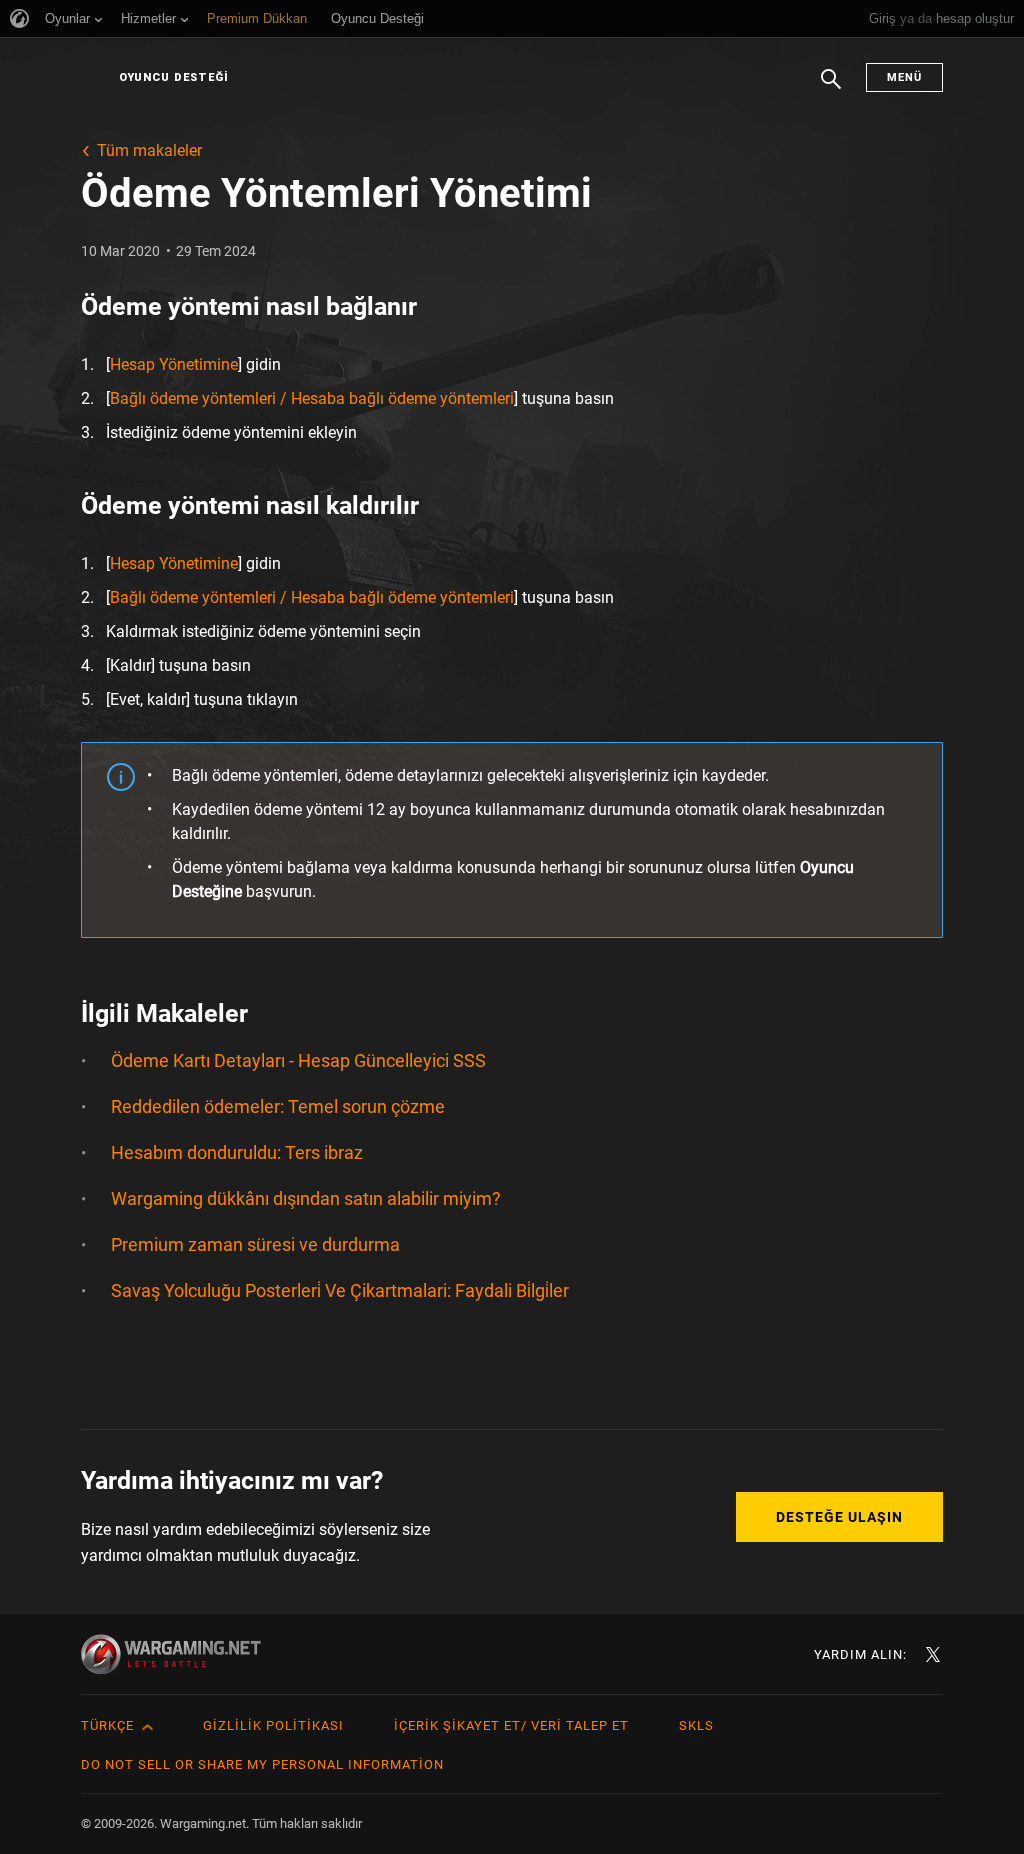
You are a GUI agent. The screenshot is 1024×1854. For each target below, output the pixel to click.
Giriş (882, 18)
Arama (831, 89)
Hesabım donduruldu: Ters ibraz (237, 1152)
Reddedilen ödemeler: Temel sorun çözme (278, 1106)
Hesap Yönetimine (174, 364)
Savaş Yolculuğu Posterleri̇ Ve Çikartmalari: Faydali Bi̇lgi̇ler (340, 1290)
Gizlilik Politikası (273, 1725)
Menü (904, 77)
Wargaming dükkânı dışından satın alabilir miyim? (306, 1198)
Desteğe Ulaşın (839, 1517)
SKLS (696, 1725)
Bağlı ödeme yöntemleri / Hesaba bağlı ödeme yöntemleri (312, 398)
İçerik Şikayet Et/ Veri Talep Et (511, 1725)
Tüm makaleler (149, 150)
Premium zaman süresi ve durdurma (255, 1244)
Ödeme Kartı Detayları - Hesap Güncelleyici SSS (298, 1060)
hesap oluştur (975, 18)
